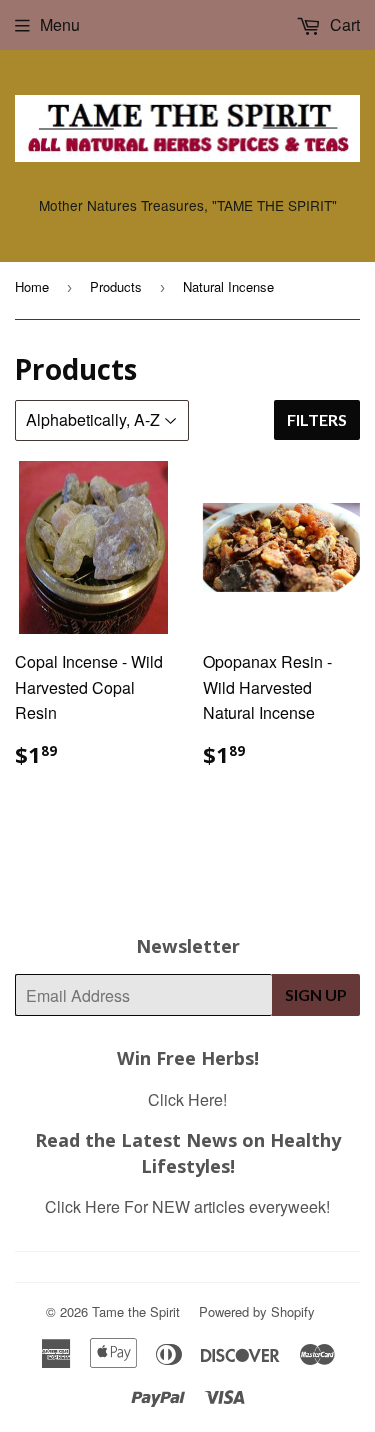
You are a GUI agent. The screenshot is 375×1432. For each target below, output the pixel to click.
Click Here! (187, 1099)
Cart (343, 24)
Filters (317, 419)
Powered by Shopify (257, 1311)
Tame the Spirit (136, 1311)
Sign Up (316, 994)
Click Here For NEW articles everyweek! (187, 1206)
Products (116, 286)
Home (32, 286)
